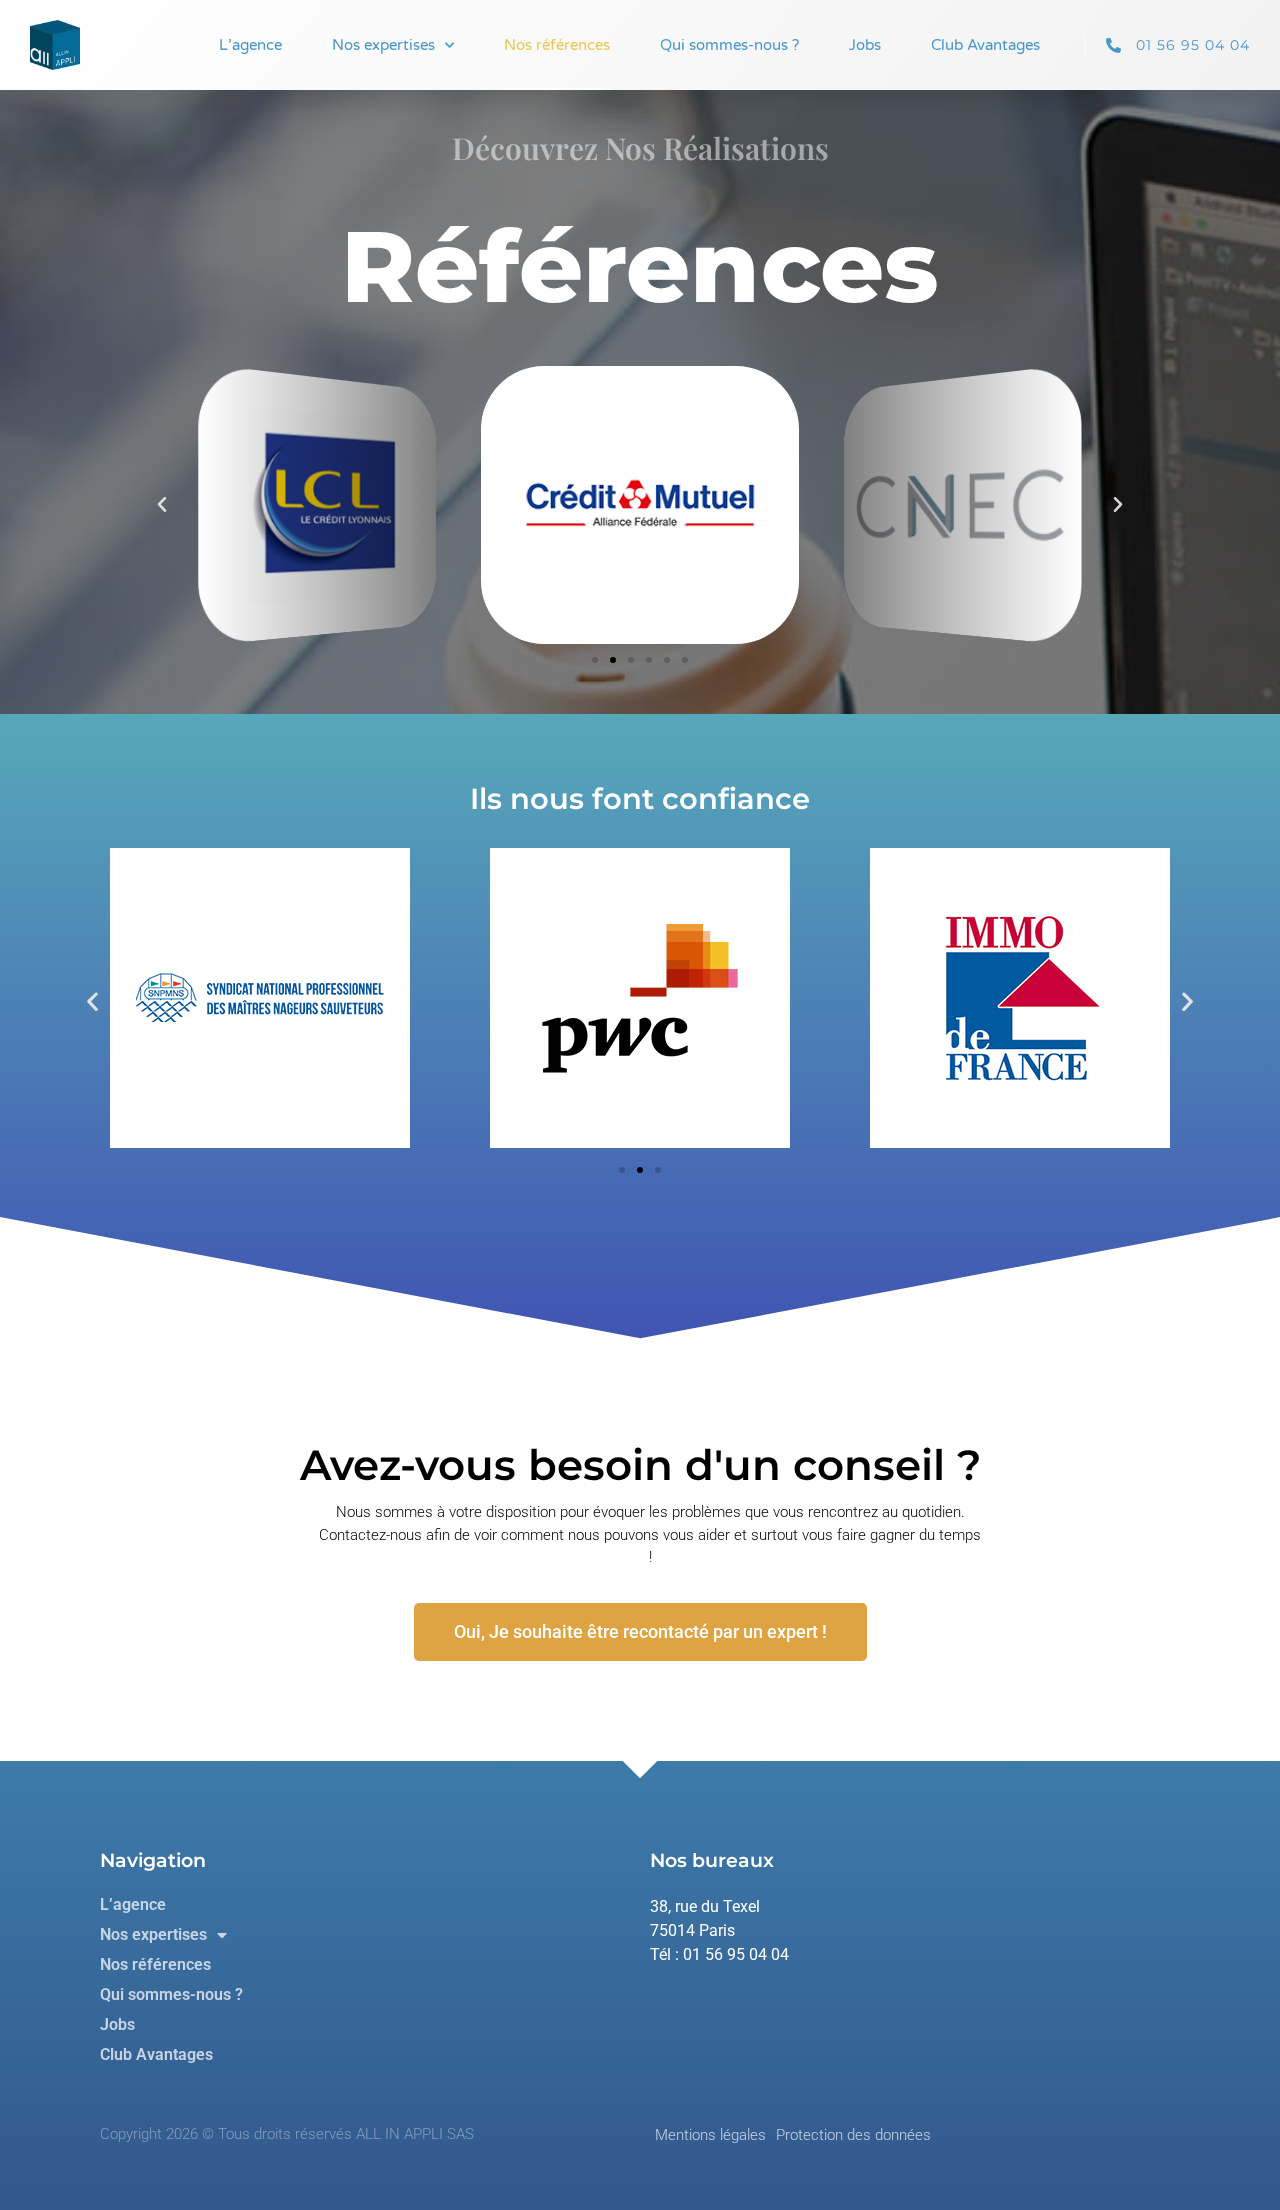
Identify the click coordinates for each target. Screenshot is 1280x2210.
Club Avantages (985, 45)
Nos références (557, 45)
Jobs (865, 45)
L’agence (250, 45)
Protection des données (853, 2135)
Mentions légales (710, 2135)
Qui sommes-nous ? (729, 45)
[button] (162, 505)
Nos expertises (383, 45)
